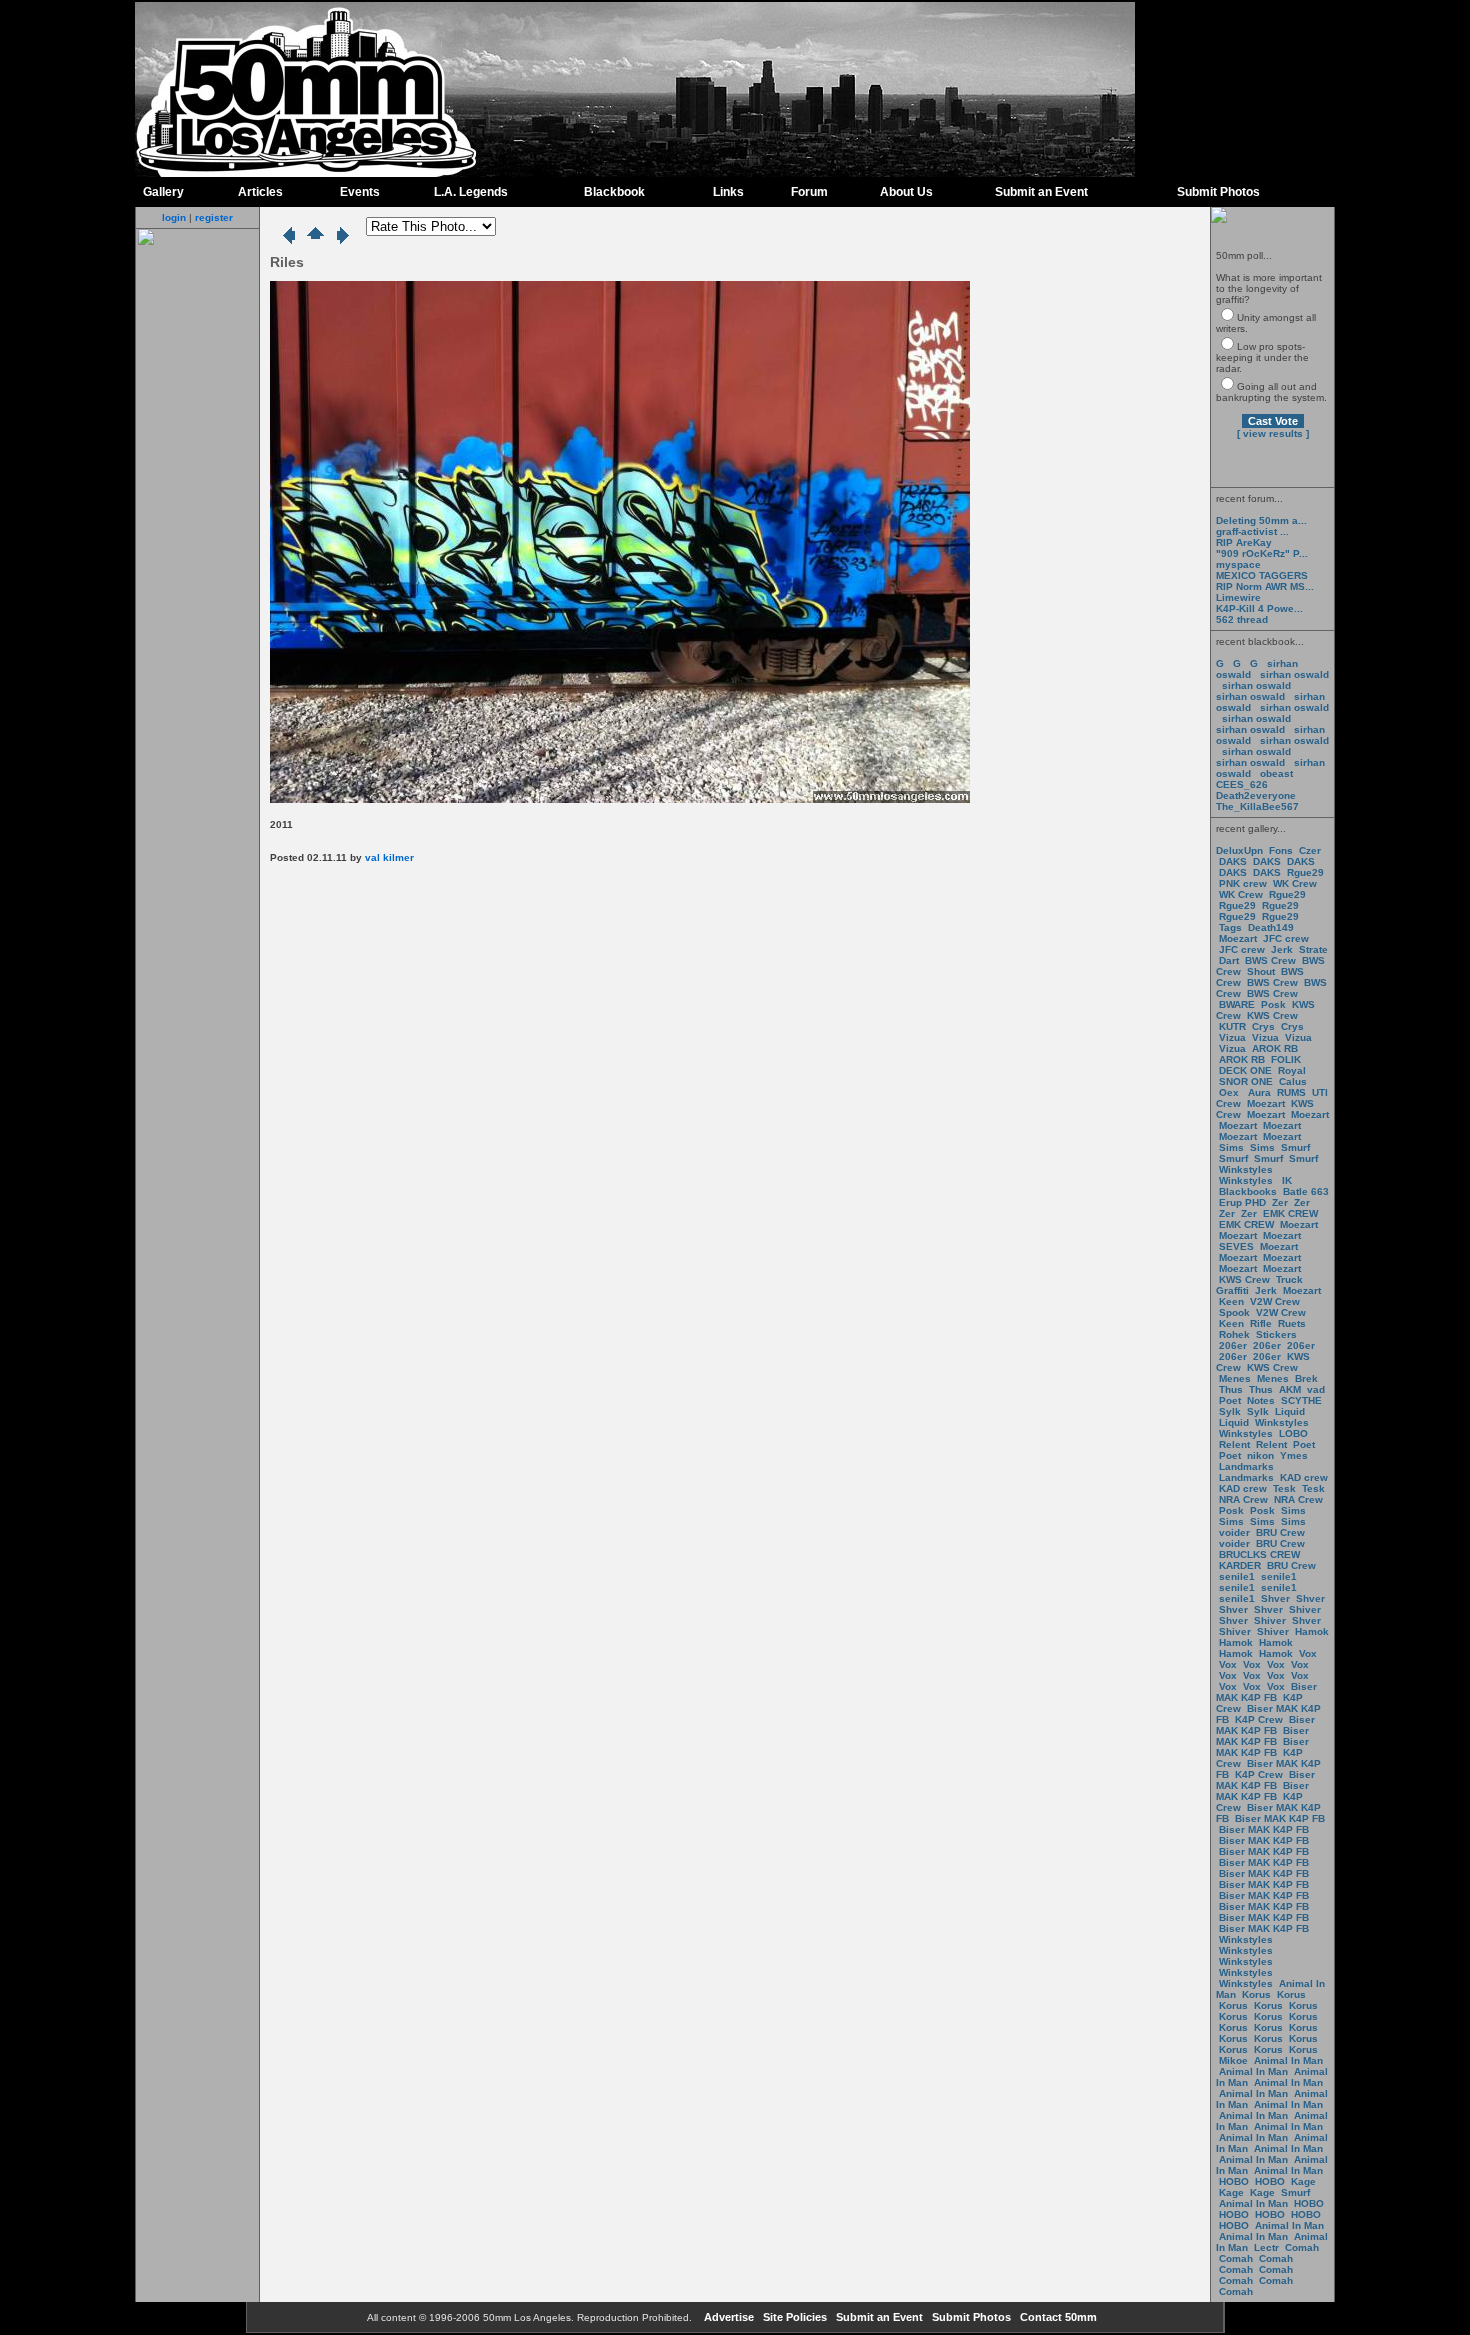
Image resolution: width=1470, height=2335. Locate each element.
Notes (1261, 1400)
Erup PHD (1242, 1202)
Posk (1273, 1004)
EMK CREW (1290, 1213)
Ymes (1294, 1455)
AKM (1290, 1389)
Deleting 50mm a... (1261, 520)
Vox (1308, 1653)
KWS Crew (1272, 1015)
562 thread (1242, 619)
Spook (1234, 1312)
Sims (1231, 1147)
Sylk (1230, 1411)
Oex (1229, 1092)
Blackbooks (1248, 1191)
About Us (906, 192)
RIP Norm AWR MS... (1265, 586)
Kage (1303, 2181)
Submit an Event (1041, 192)
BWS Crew (1270, 960)
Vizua (1232, 1037)
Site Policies (793, 2317)
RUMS (1293, 1092)
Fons (1281, 850)
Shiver (1305, 1609)
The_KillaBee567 (1257, 806)
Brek (1306, 1378)
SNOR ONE (1246, 1081)
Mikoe (1233, 2060)
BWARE (1237, 1004)
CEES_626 (1242, 784)
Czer (1310, 850)
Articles (260, 192)
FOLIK (1286, 1059)
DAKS (1233, 861)
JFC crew (1286, 938)
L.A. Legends (471, 192)
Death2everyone (1256, 795)
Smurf (1295, 1147)
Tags (1230, 927)
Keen (1231, 1301)
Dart (1229, 960)
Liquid (1290, 1411)
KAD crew (1304, 1477)
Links (728, 192)
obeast (1276, 773)
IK (1285, 1180)
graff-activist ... (1252, 531)
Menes (1235, 1378)
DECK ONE (1247, 1070)
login (174, 217)
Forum (809, 192)
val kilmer (389, 857)
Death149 (1271, 927)
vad (1316, 1389)
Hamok (1312, 1631)
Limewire (1238, 597)
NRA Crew (1243, 1499)
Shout (1261, 971)
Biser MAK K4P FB (1266, 1692)
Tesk (1284, 1488)
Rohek (1234, 1334)
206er (1233, 1345)
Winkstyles (1246, 1169)
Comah (1302, 2247)
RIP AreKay (1244, 542)
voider (1236, 1532)
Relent (1234, 1444)
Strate (1313, 949)
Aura (1258, 1092)
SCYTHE (1301, 1400)
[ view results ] (1273, 433)
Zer (1280, 1202)
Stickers (1276, 1334)
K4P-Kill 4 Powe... (1259, 608)
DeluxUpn (1239, 850)
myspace (1238, 564)
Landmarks (1246, 1466)
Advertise (727, 2317)
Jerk (1283, 949)
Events (360, 192)
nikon (1260, 1455)
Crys (1263, 1026)
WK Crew (1295, 883)
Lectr (1266, 2247)
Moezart (1238, 938)
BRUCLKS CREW (1259, 1554)
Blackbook (614, 192)
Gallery (163, 192)
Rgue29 (1305, 872)
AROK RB (1275, 1048)
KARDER (1240, 1565)
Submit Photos (1218, 192)
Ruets (1292, 1323)
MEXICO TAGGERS (1262, 575)
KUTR (1232, 1026)
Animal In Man (1288, 2060)
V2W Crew (1275, 1301)
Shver (1275, 1598)
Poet (1230, 1400)
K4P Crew (1259, 1719)
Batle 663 (1306, 1191)
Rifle (1261, 1323)
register (214, 217)
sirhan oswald (1294, 674)
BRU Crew (1280, 1532)
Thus (1231, 1389)
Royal (1292, 1070)
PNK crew (1243, 883)
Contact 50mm (1057, 2317)
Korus (1256, 1994)
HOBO (1234, 2181)
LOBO (1293, 1433)
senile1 (1237, 1576)
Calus (1293, 1081)
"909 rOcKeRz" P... (1262, 553)
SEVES (1238, 1246)
